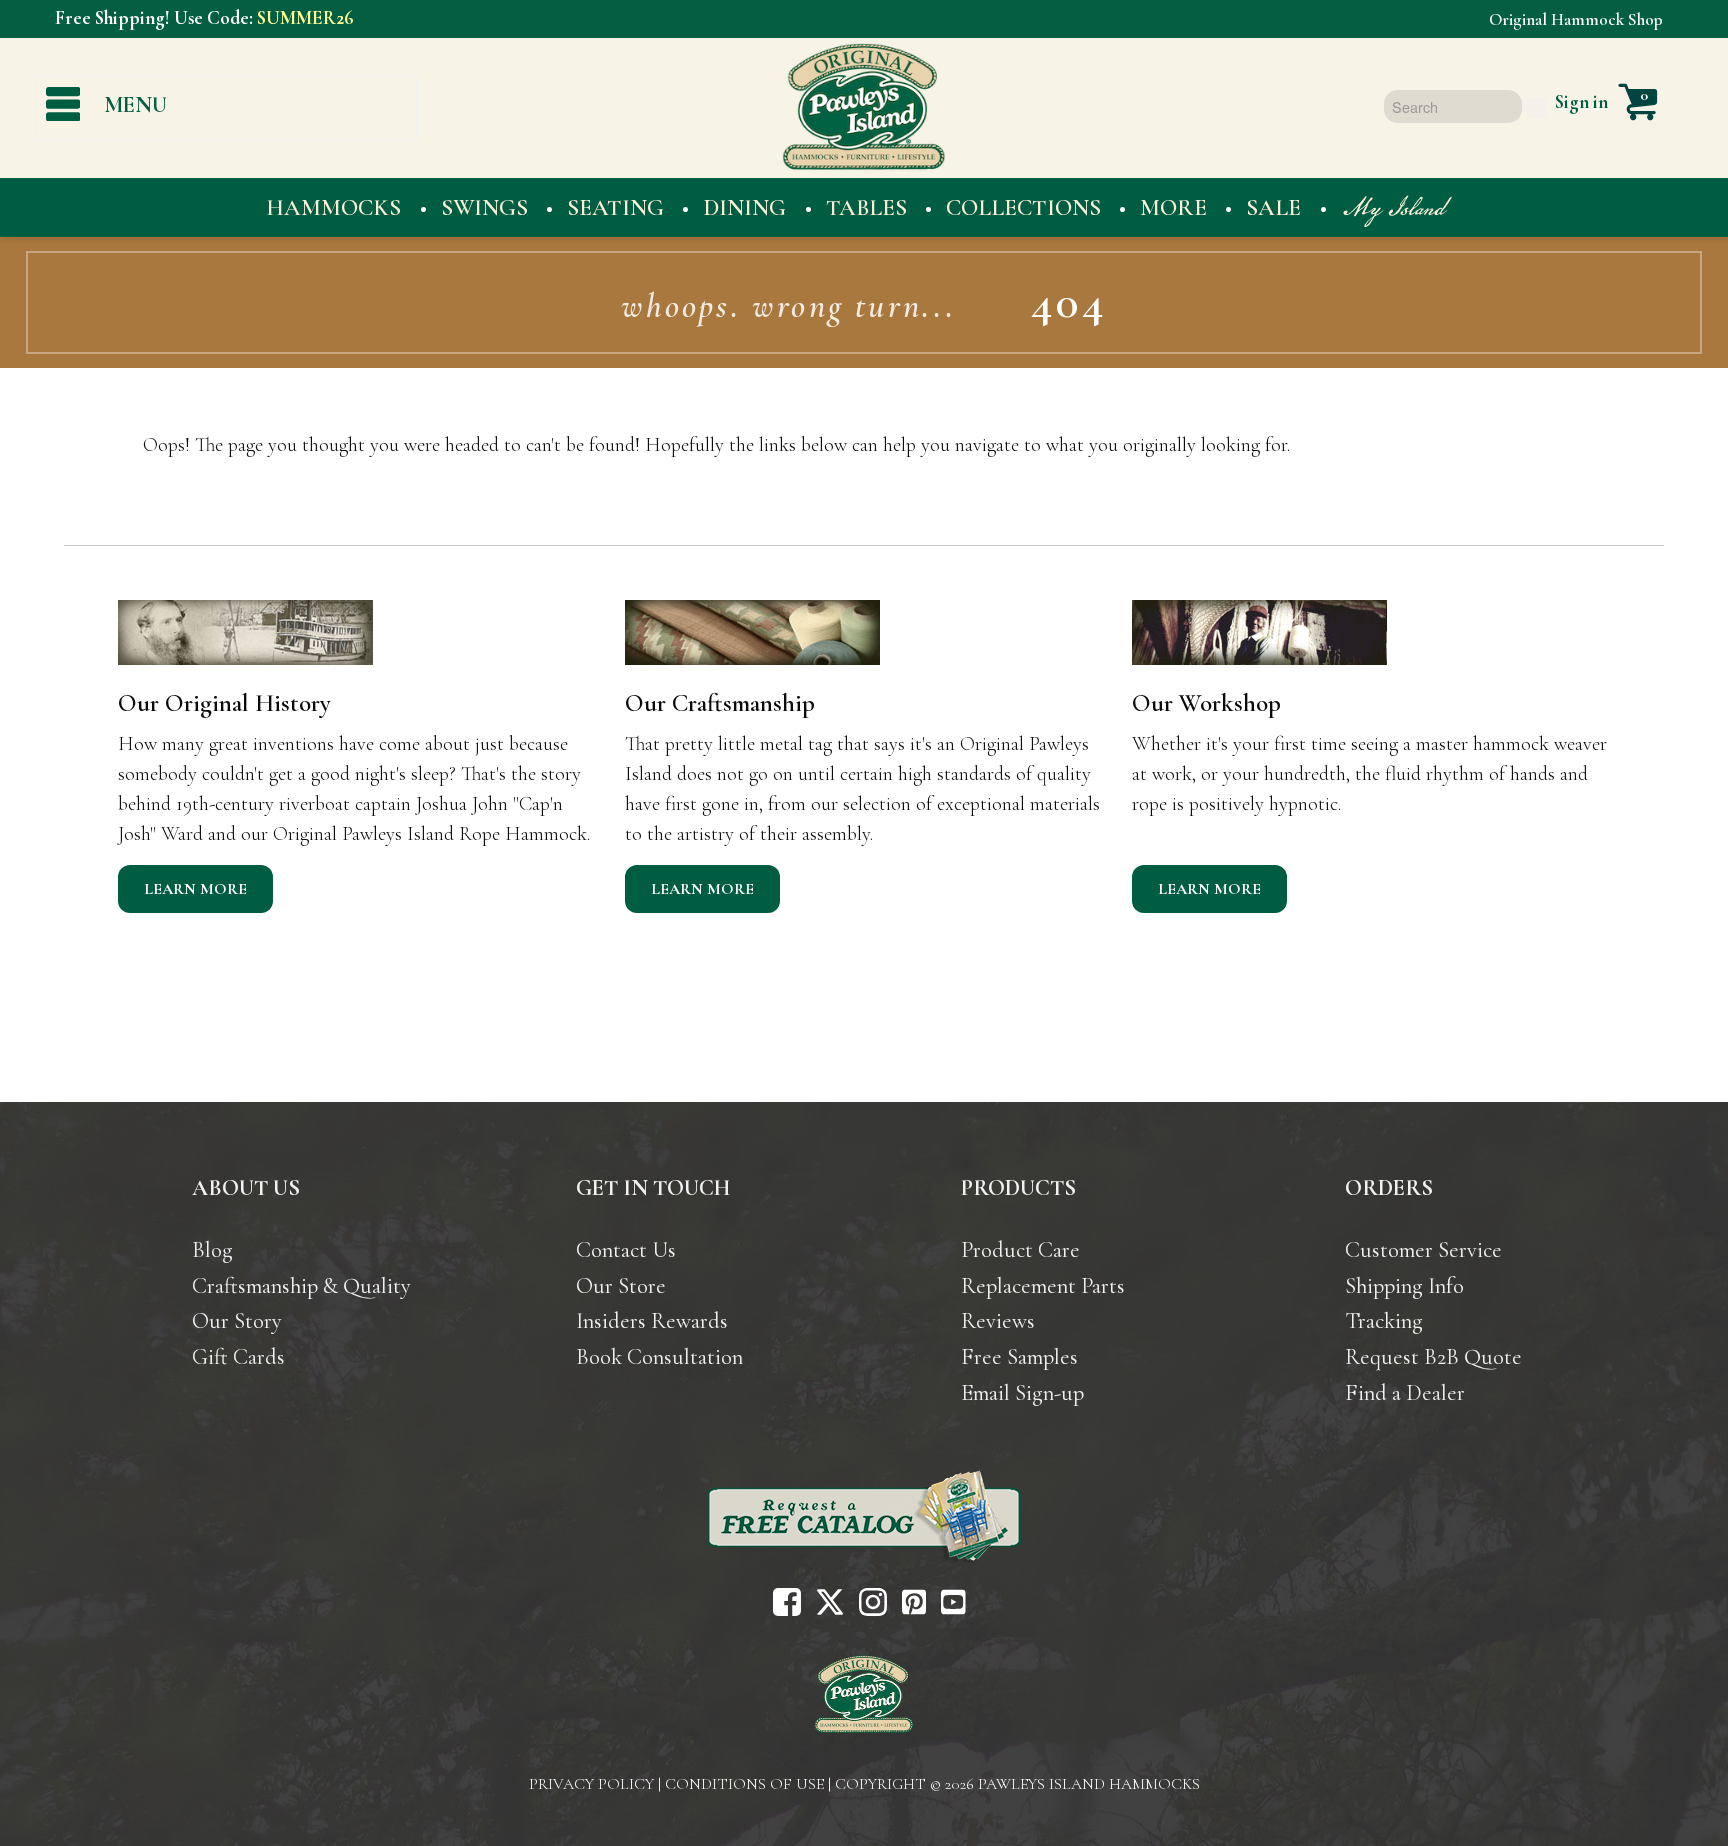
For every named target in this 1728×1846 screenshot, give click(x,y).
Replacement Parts (1043, 1285)
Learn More (195, 889)
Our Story (237, 1320)
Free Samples (1019, 1356)
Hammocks (333, 207)
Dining (744, 207)
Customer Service (1423, 1249)
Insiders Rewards (652, 1320)
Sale (1273, 207)
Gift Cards (238, 1356)
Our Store (621, 1285)
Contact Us (626, 1249)
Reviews (998, 1320)
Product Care (1020, 1249)
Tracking (1384, 1320)
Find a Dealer (1405, 1392)
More (1173, 207)
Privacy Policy (591, 1784)
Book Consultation (659, 1356)
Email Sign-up (1022, 1392)
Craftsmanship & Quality (301, 1285)
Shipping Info (1404, 1285)
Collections (1023, 207)
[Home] (864, 1691)
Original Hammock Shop (1576, 19)
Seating (615, 207)
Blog (212, 1249)
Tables (866, 207)
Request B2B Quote (1433, 1356)
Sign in (1581, 102)
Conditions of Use (744, 1784)
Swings (484, 207)
